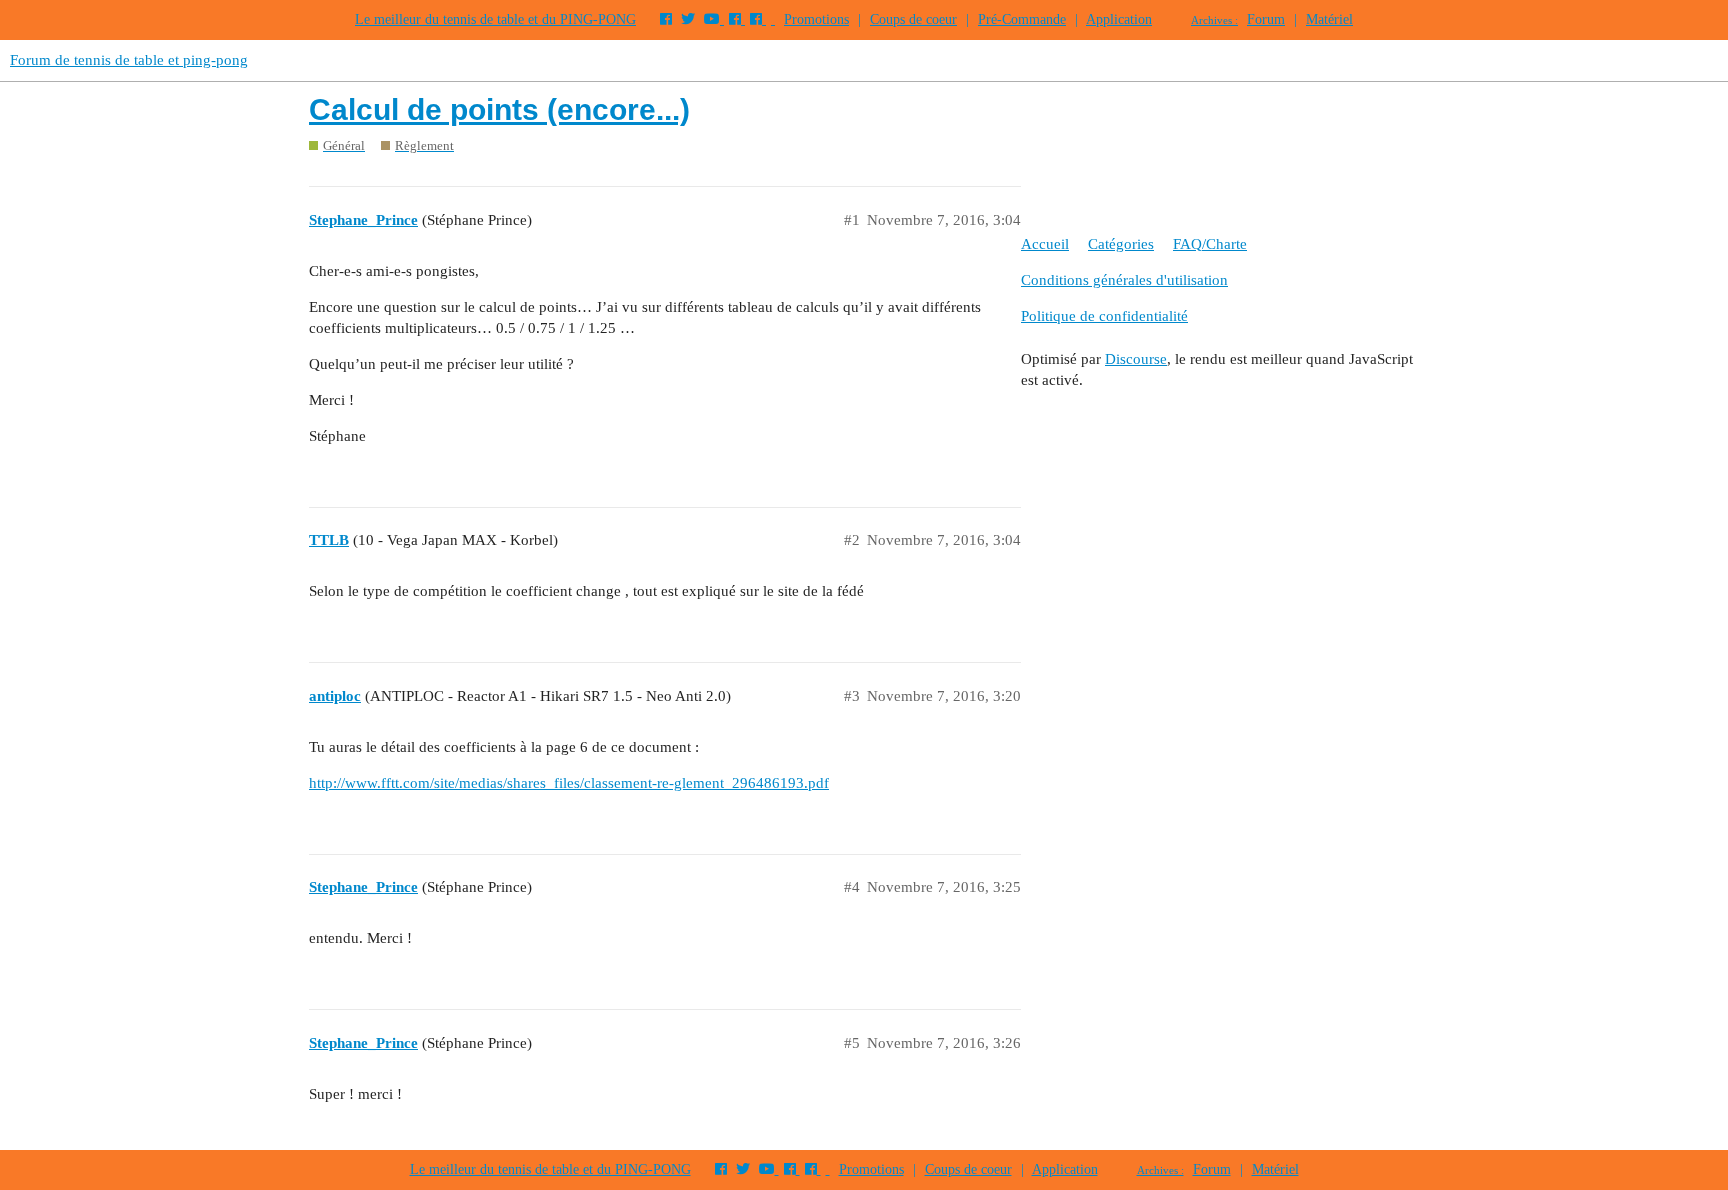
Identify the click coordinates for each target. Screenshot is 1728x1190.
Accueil (1045, 244)
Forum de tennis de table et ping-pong (129, 60)
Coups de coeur (913, 19)
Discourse (1136, 359)
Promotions (816, 19)
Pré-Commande (1022, 19)
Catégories (1121, 244)
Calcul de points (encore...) (499, 109)
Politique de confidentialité (1104, 316)
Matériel (1329, 19)
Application (1119, 19)
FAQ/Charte (1210, 244)
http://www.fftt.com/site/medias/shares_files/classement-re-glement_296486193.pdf (569, 783)
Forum (1266, 19)
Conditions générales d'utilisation (1124, 280)
